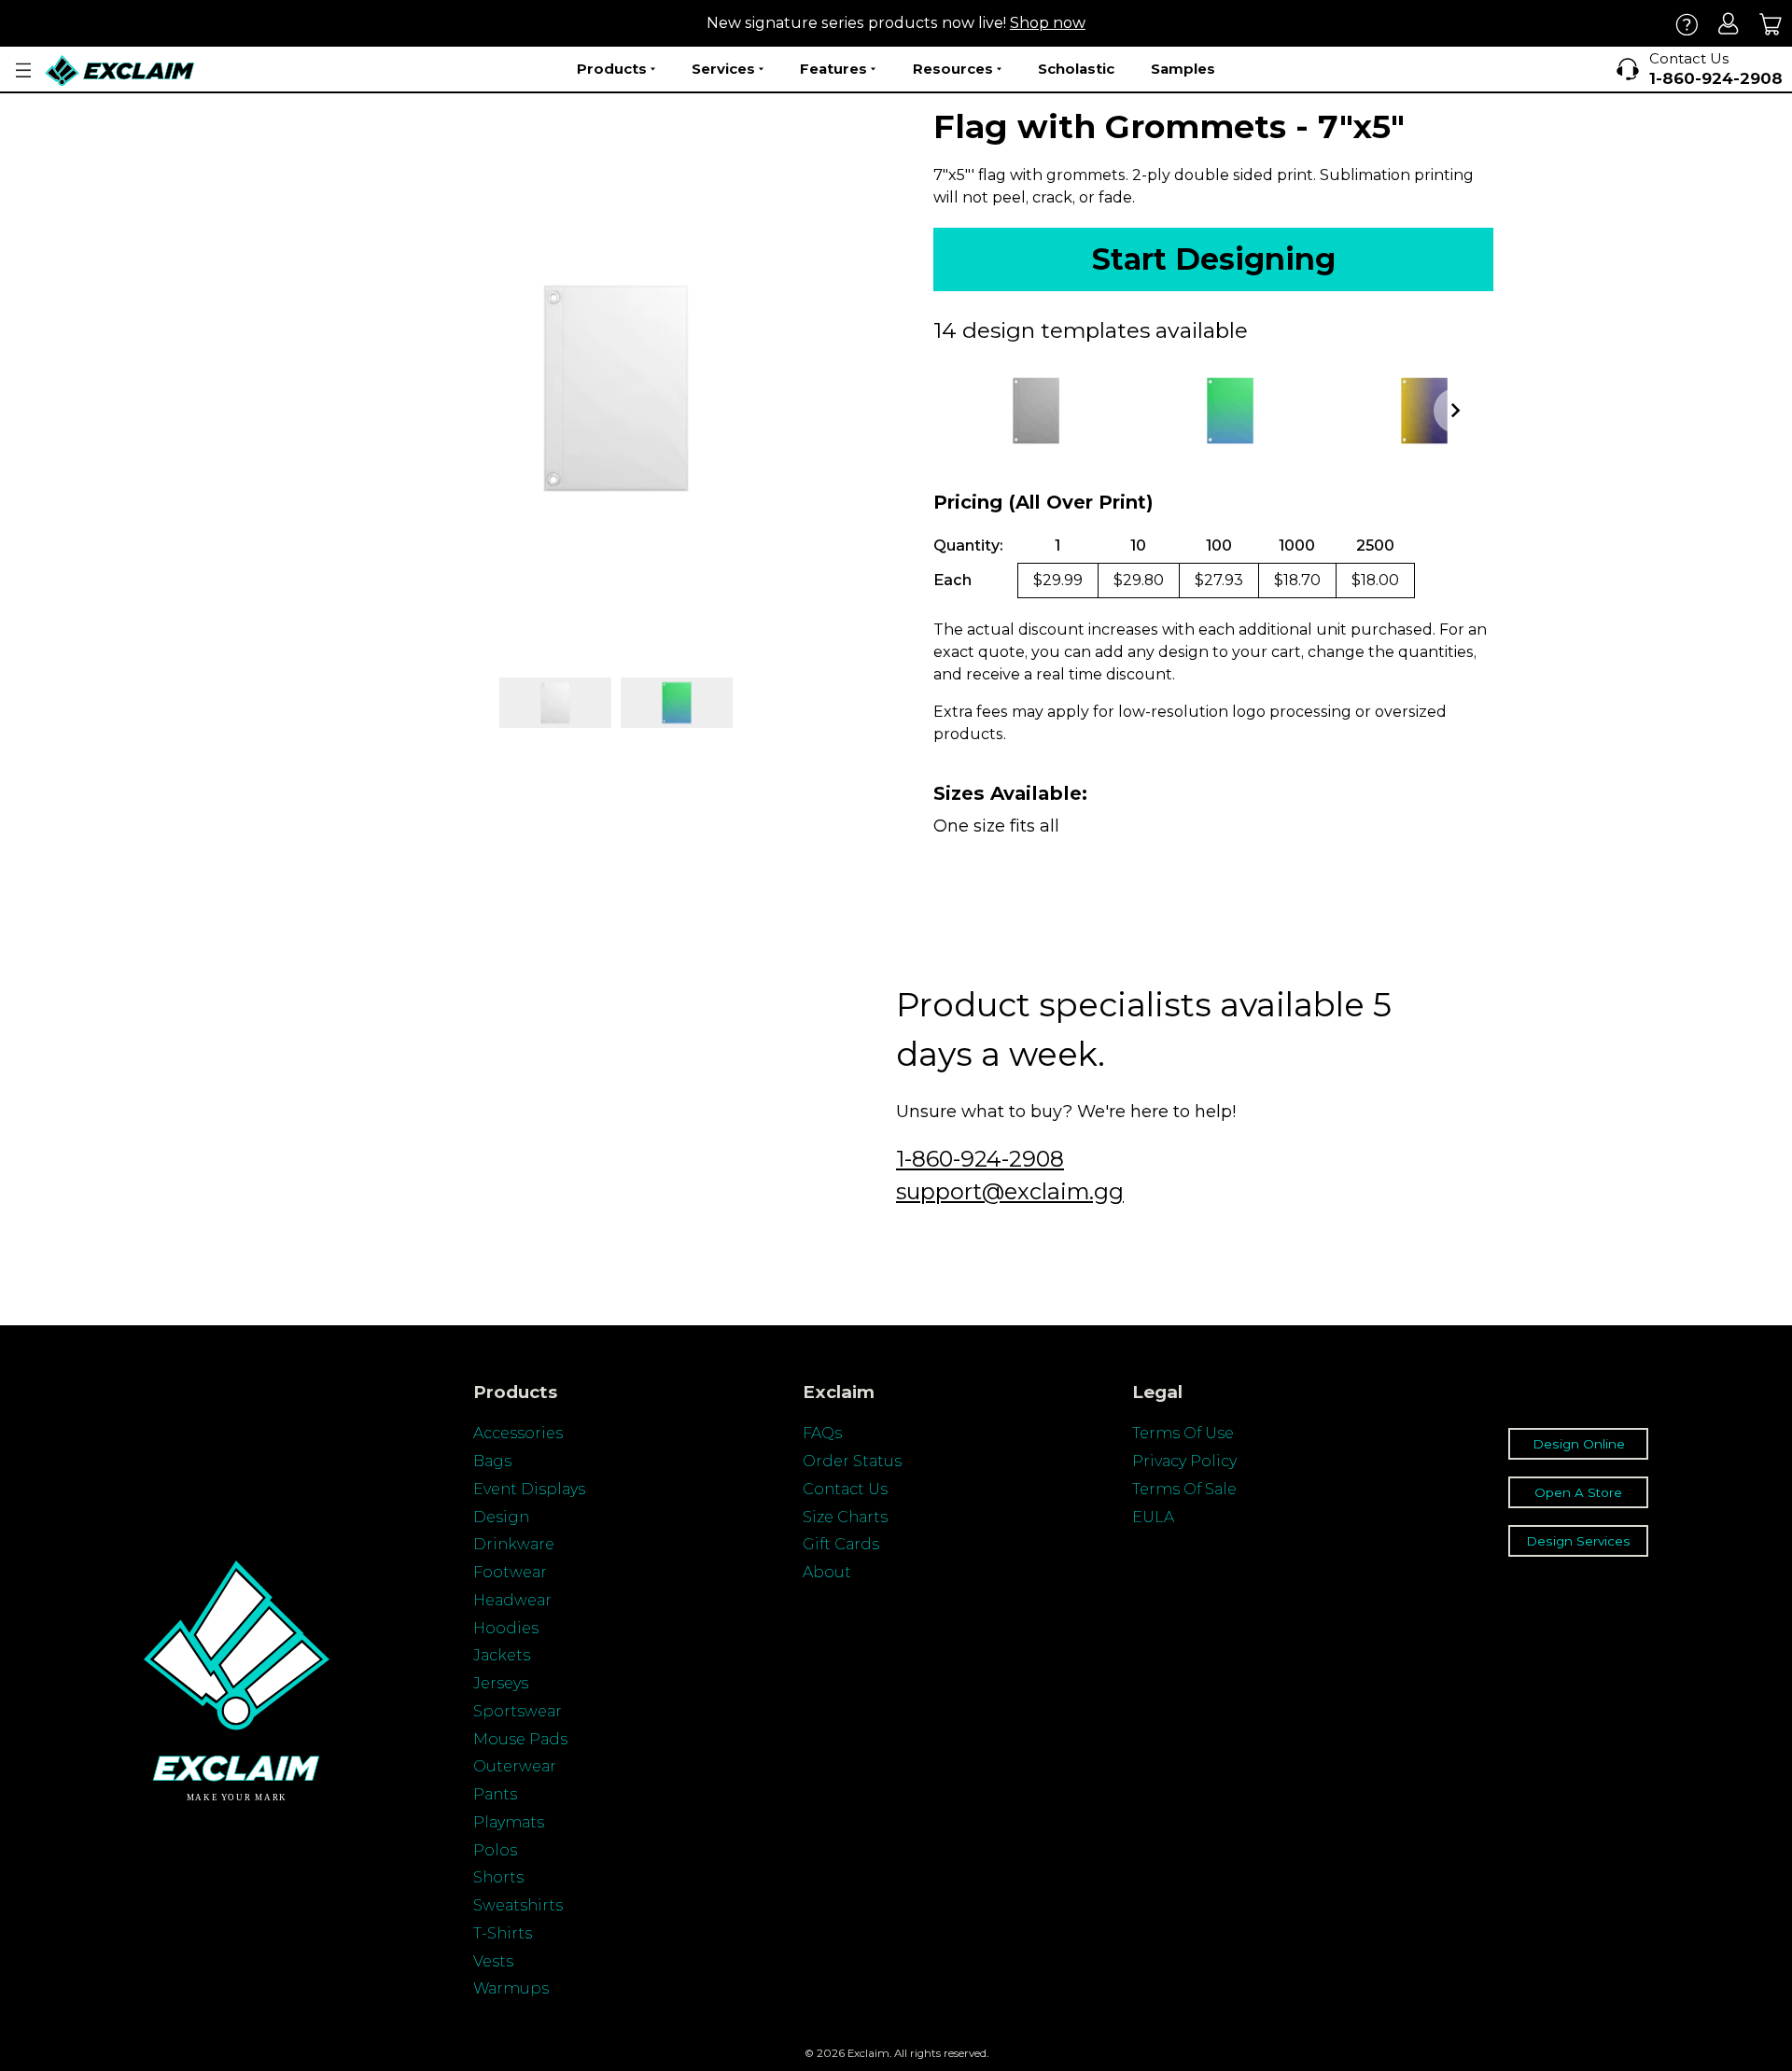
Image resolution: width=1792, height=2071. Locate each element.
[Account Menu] (23, 70)
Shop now (1048, 23)
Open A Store (1578, 1492)
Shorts (498, 1877)
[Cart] (1771, 24)
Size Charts (845, 1517)
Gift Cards (841, 1544)
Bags (492, 1461)
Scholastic (1076, 69)
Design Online (1579, 1444)
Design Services (1578, 1541)
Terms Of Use (1183, 1433)
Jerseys (501, 1683)
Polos (495, 1850)
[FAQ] (1687, 24)
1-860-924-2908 (980, 1159)
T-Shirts (503, 1933)
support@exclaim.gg (1010, 1191)
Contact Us (845, 1489)
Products (612, 69)
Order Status (852, 1461)
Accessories (518, 1433)
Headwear (512, 1600)
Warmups (511, 1988)
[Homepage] (120, 70)
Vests (493, 1961)
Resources (953, 69)
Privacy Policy (1184, 1461)
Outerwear (515, 1766)
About (827, 1572)
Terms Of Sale (1184, 1489)
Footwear (510, 1572)
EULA (1153, 1517)
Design (501, 1517)
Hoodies (506, 1628)
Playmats (509, 1822)
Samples (1183, 69)
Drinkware (514, 1544)
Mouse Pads (520, 1739)
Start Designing (1214, 259)
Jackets (502, 1655)
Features (833, 69)
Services (723, 69)
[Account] (1729, 24)
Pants (495, 1794)
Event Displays (529, 1489)
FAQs (822, 1433)
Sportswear (518, 1711)
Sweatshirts (518, 1905)
